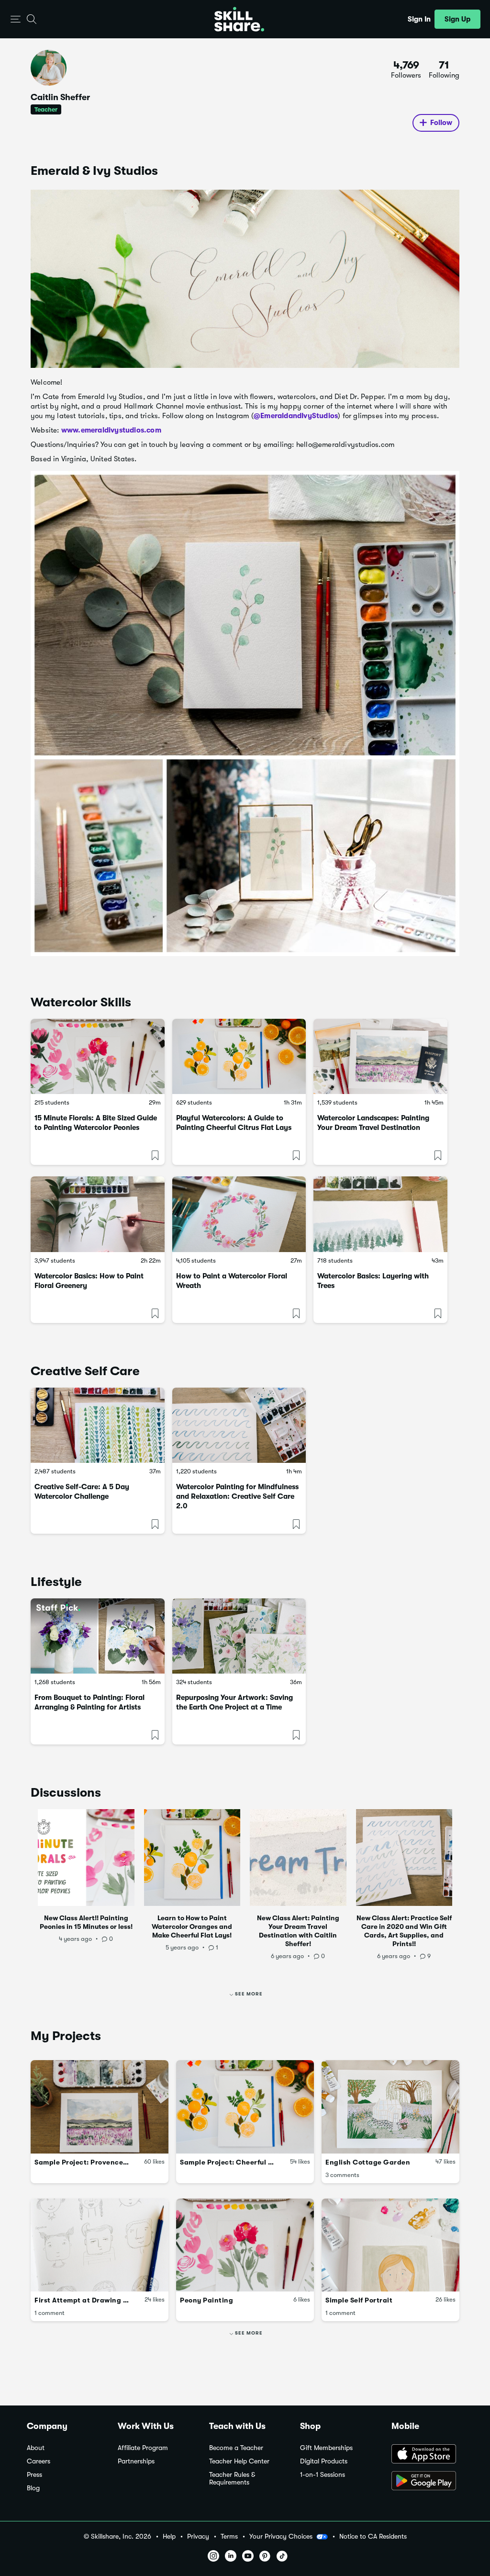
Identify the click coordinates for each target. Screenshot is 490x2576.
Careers (39, 2461)
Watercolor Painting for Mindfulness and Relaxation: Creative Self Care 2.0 (237, 1496)
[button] (16, 19)
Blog (33, 2488)
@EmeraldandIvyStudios (296, 416)
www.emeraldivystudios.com (111, 430)
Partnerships (136, 2461)
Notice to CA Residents (373, 2536)
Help (169, 2536)
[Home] (239, 19)
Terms (229, 2536)
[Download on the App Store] (427, 2455)
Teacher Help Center (239, 2461)
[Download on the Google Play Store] (427, 2482)
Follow (441, 123)
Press (34, 2475)
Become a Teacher (236, 2448)
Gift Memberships (326, 2448)
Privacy (198, 2536)
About (36, 2448)
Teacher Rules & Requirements (232, 2479)
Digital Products (324, 2461)
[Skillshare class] (98, 1056)
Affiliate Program (143, 2448)
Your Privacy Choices (281, 2536)
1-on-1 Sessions (323, 2475)
